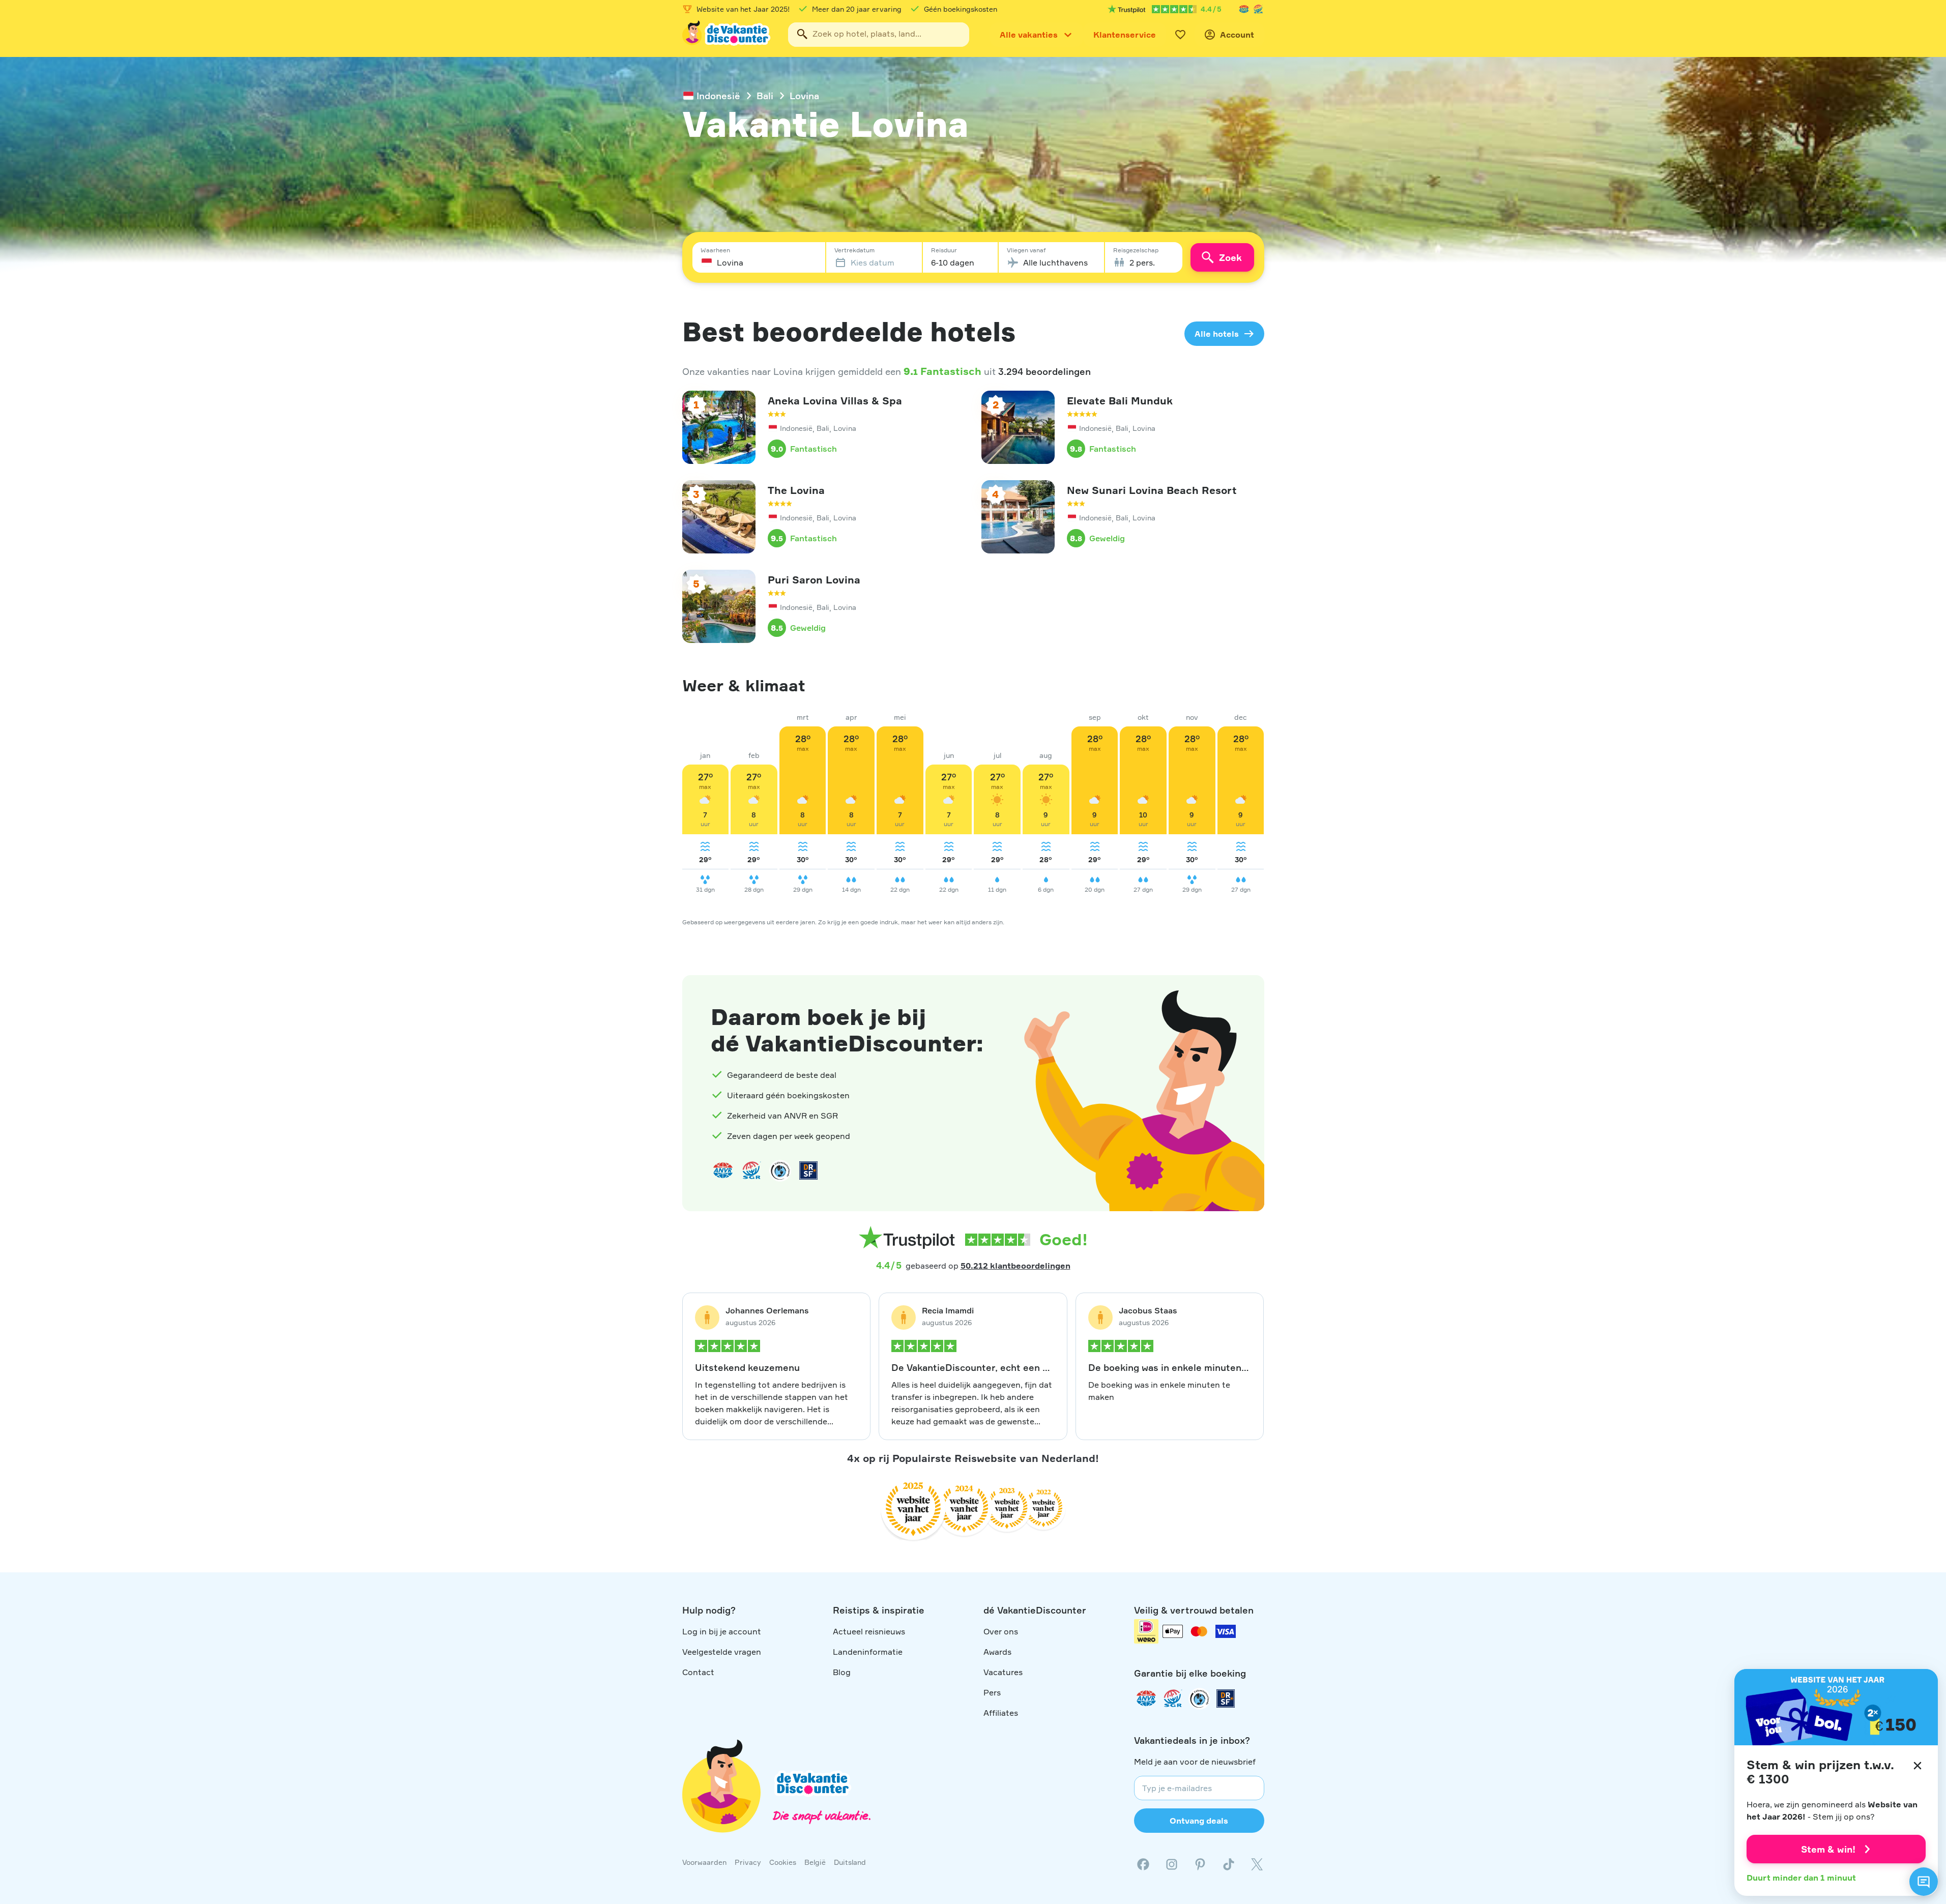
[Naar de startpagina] (727, 35)
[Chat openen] (1924, 1882)
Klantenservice (1125, 35)
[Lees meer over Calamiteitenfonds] (1199, 1698)
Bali (765, 96)
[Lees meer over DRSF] (808, 1170)
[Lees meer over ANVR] (1244, 9)
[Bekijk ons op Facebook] (1143, 1864)
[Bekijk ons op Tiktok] (1229, 1864)
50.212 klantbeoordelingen (1015, 1266)
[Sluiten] (1918, 1766)
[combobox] (879, 35)
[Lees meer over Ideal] (780, 1170)
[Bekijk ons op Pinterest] (1200, 1864)
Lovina (804, 96)
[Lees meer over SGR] (1258, 9)
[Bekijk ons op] (1172, 1864)
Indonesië (718, 96)
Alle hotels (1217, 334)
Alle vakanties (1029, 35)
